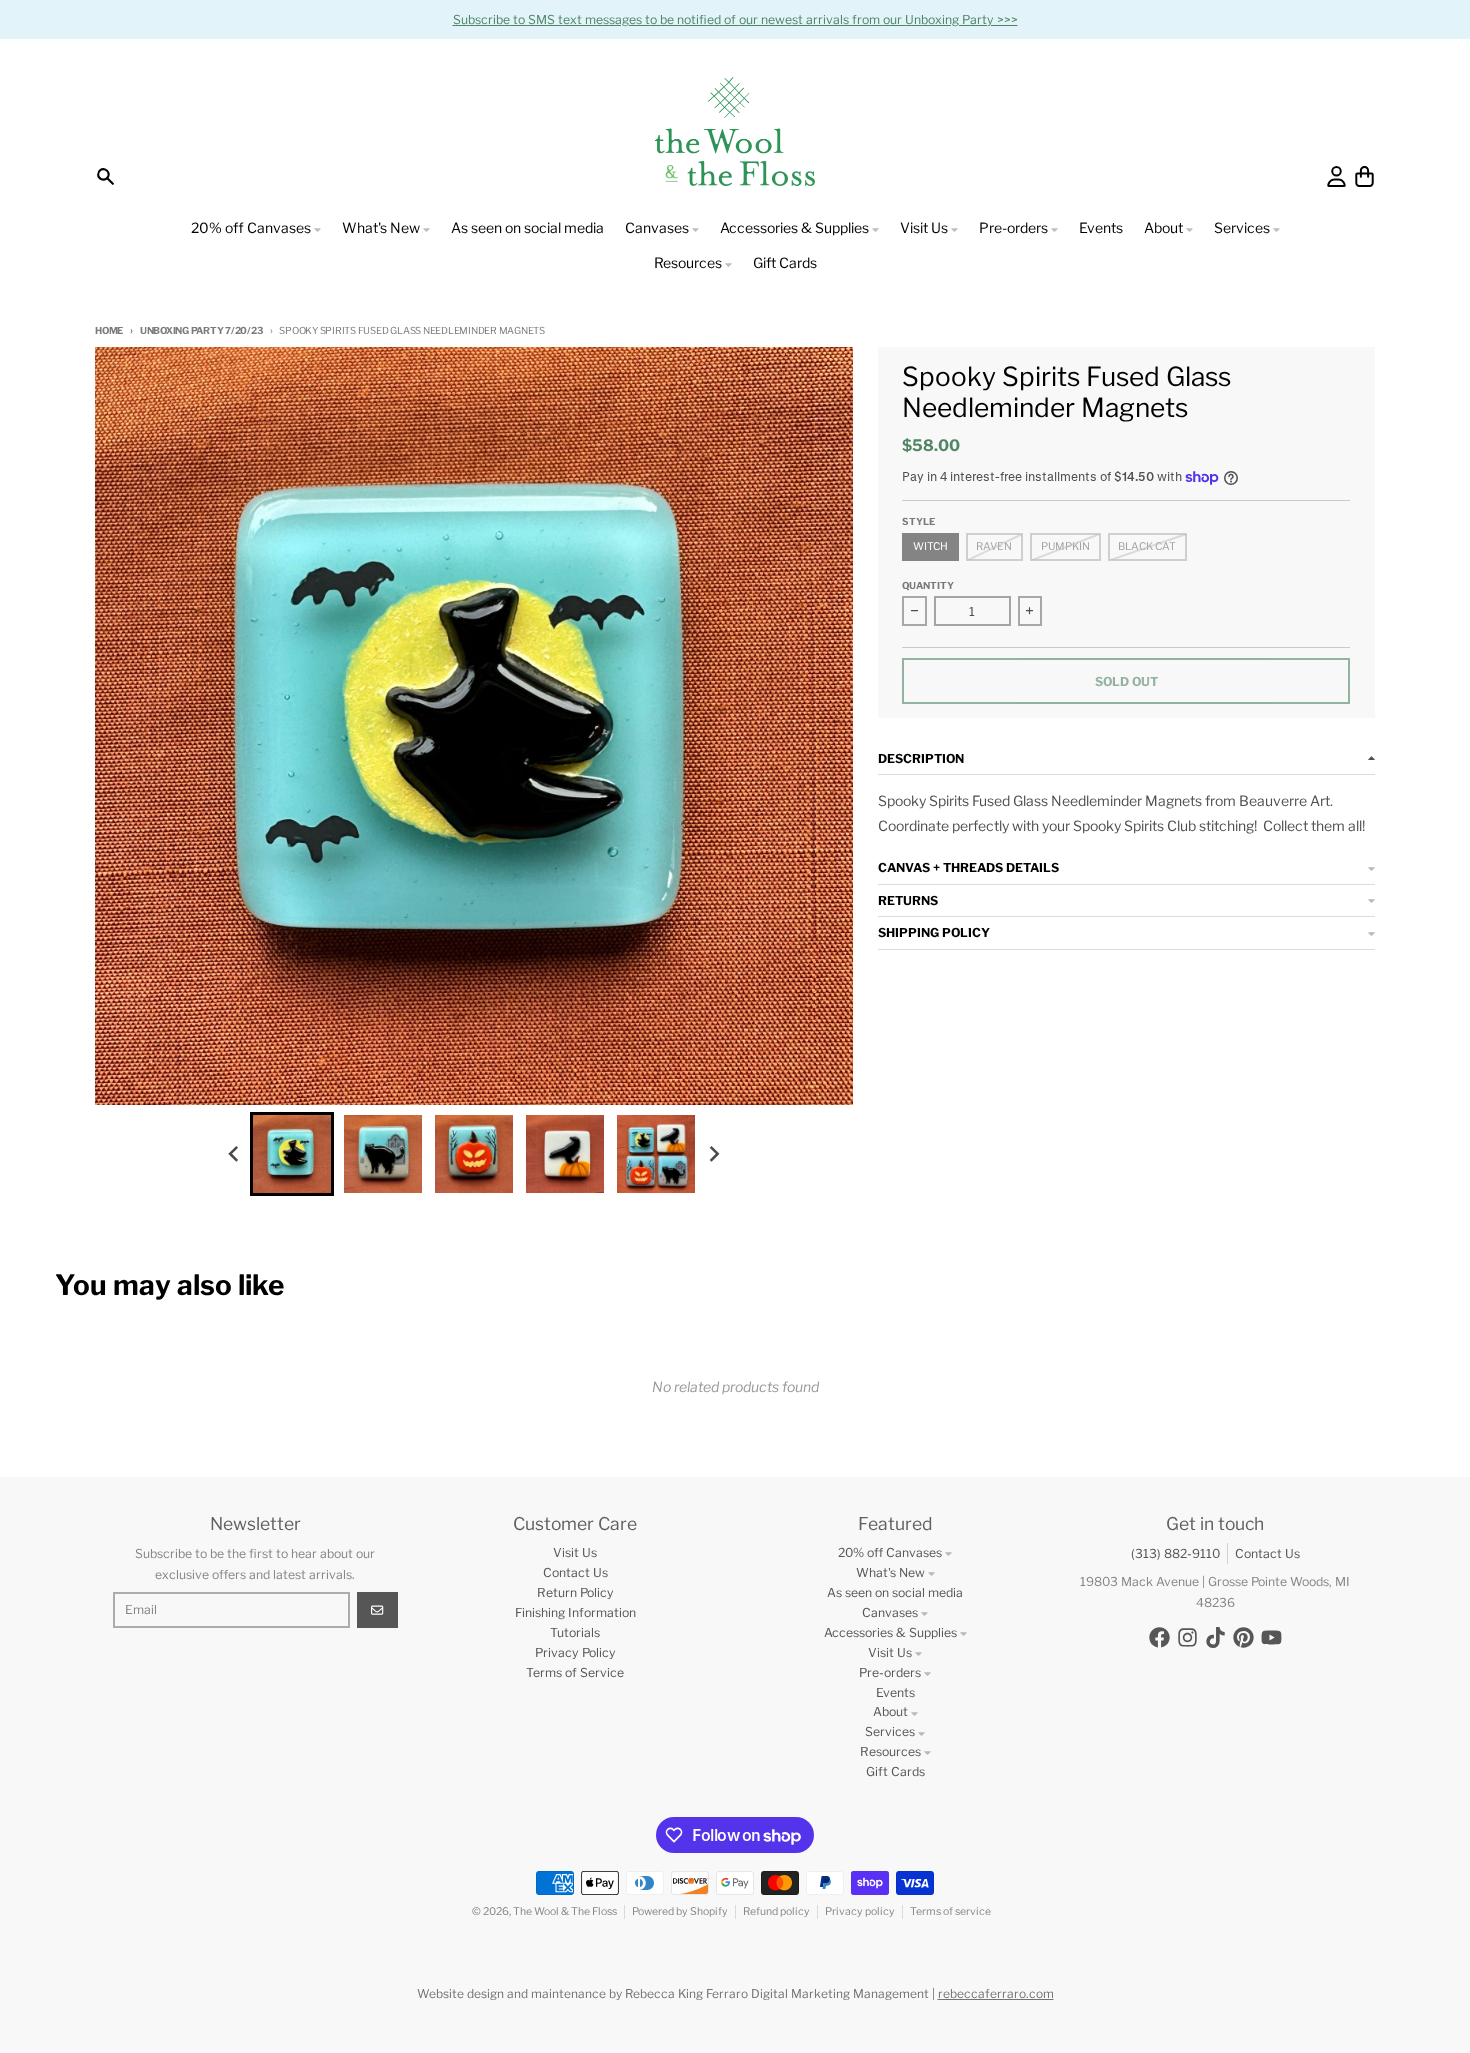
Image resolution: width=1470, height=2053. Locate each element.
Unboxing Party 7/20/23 (201, 330)
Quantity (928, 585)
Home (109, 330)
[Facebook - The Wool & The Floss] (1159, 1637)
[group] (292, 1154)
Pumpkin (1065, 546)
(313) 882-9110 (1175, 1553)
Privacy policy (860, 1911)
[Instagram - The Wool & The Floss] (1187, 1637)
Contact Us (1267, 1553)
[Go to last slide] (234, 1153)
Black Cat (1147, 546)
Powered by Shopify (680, 1911)
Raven (994, 546)
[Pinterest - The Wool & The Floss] (1243, 1637)
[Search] (105, 176)
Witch (930, 546)
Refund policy (776, 1911)
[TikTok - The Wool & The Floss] (1215, 1637)
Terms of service (950, 1911)
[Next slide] (714, 1153)
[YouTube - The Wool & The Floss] (1271, 1637)
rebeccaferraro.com (996, 1993)
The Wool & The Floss (565, 1911)
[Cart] (1364, 176)
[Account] (1336, 176)
